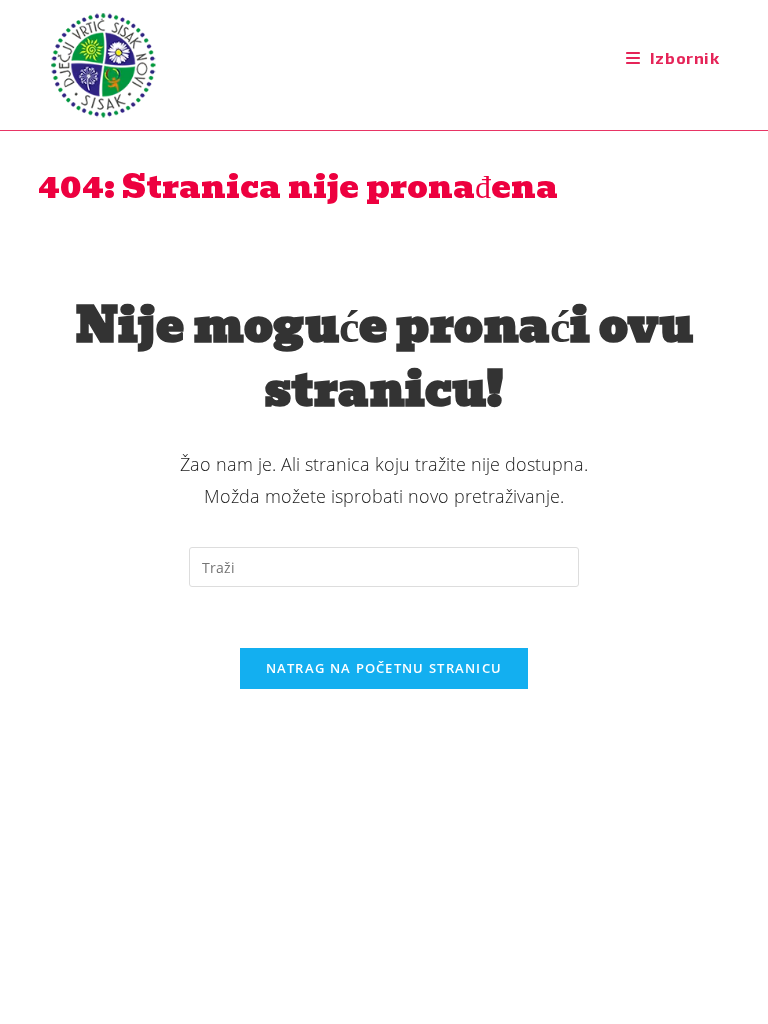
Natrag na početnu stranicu (384, 668)
